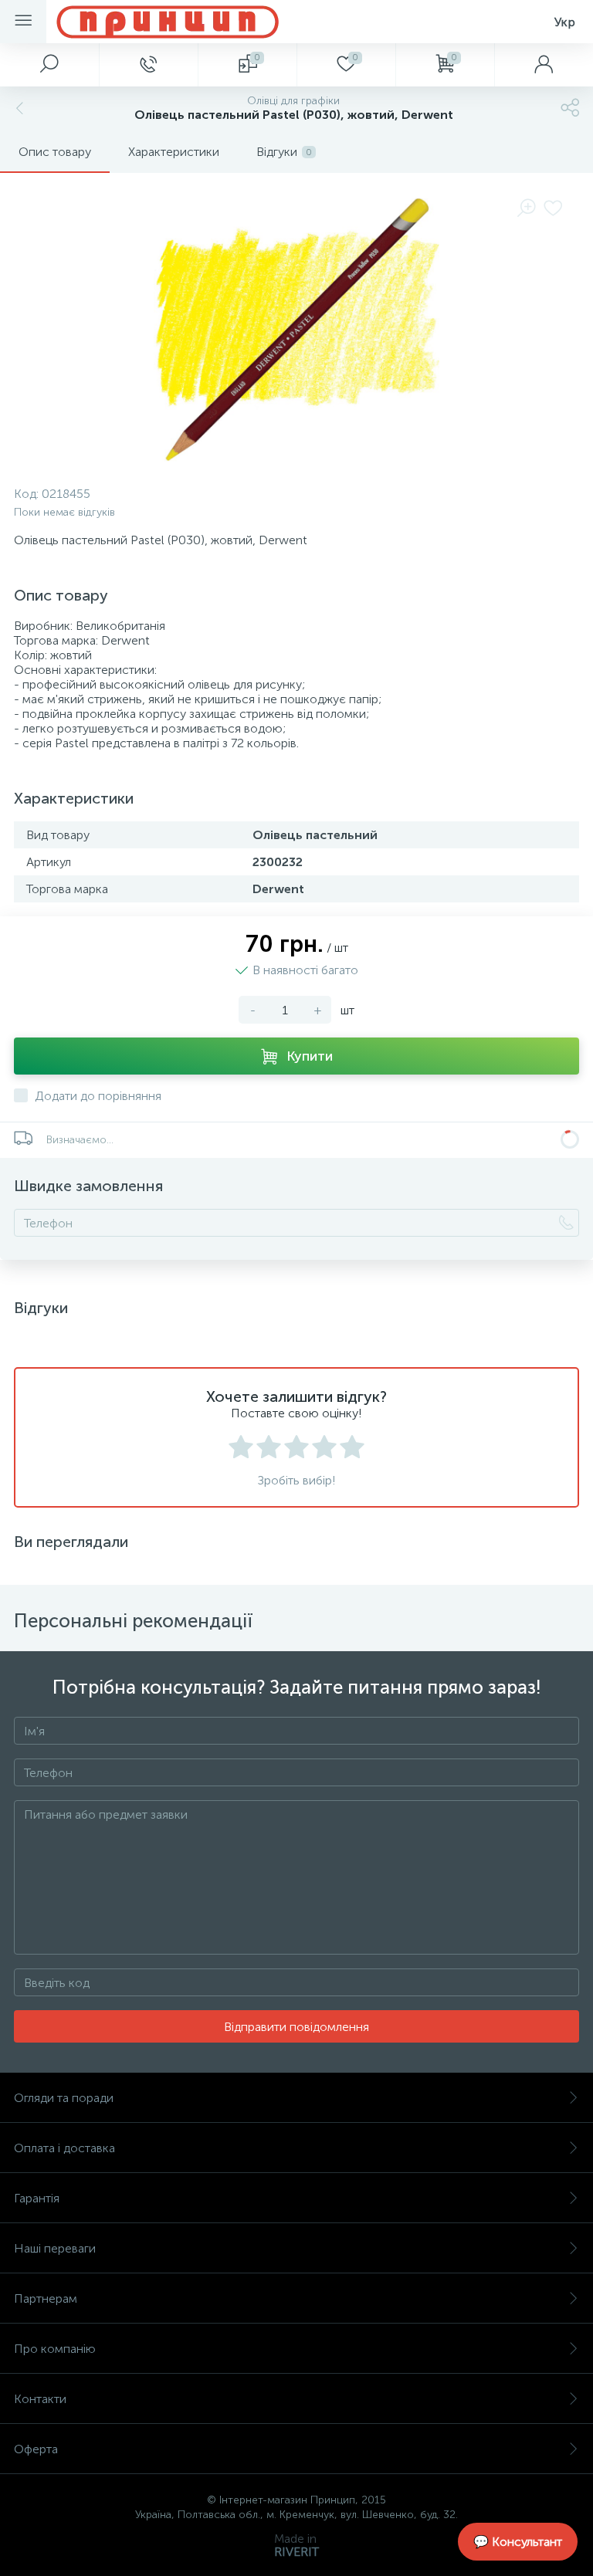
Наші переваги (55, 2248)
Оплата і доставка (64, 2148)
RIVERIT (296, 2552)
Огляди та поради (64, 2098)
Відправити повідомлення (296, 2027)
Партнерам (46, 2298)
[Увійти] (544, 65)
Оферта (36, 2449)
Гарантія (37, 2198)
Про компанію (55, 2349)
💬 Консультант (518, 2542)
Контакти (40, 2399)
